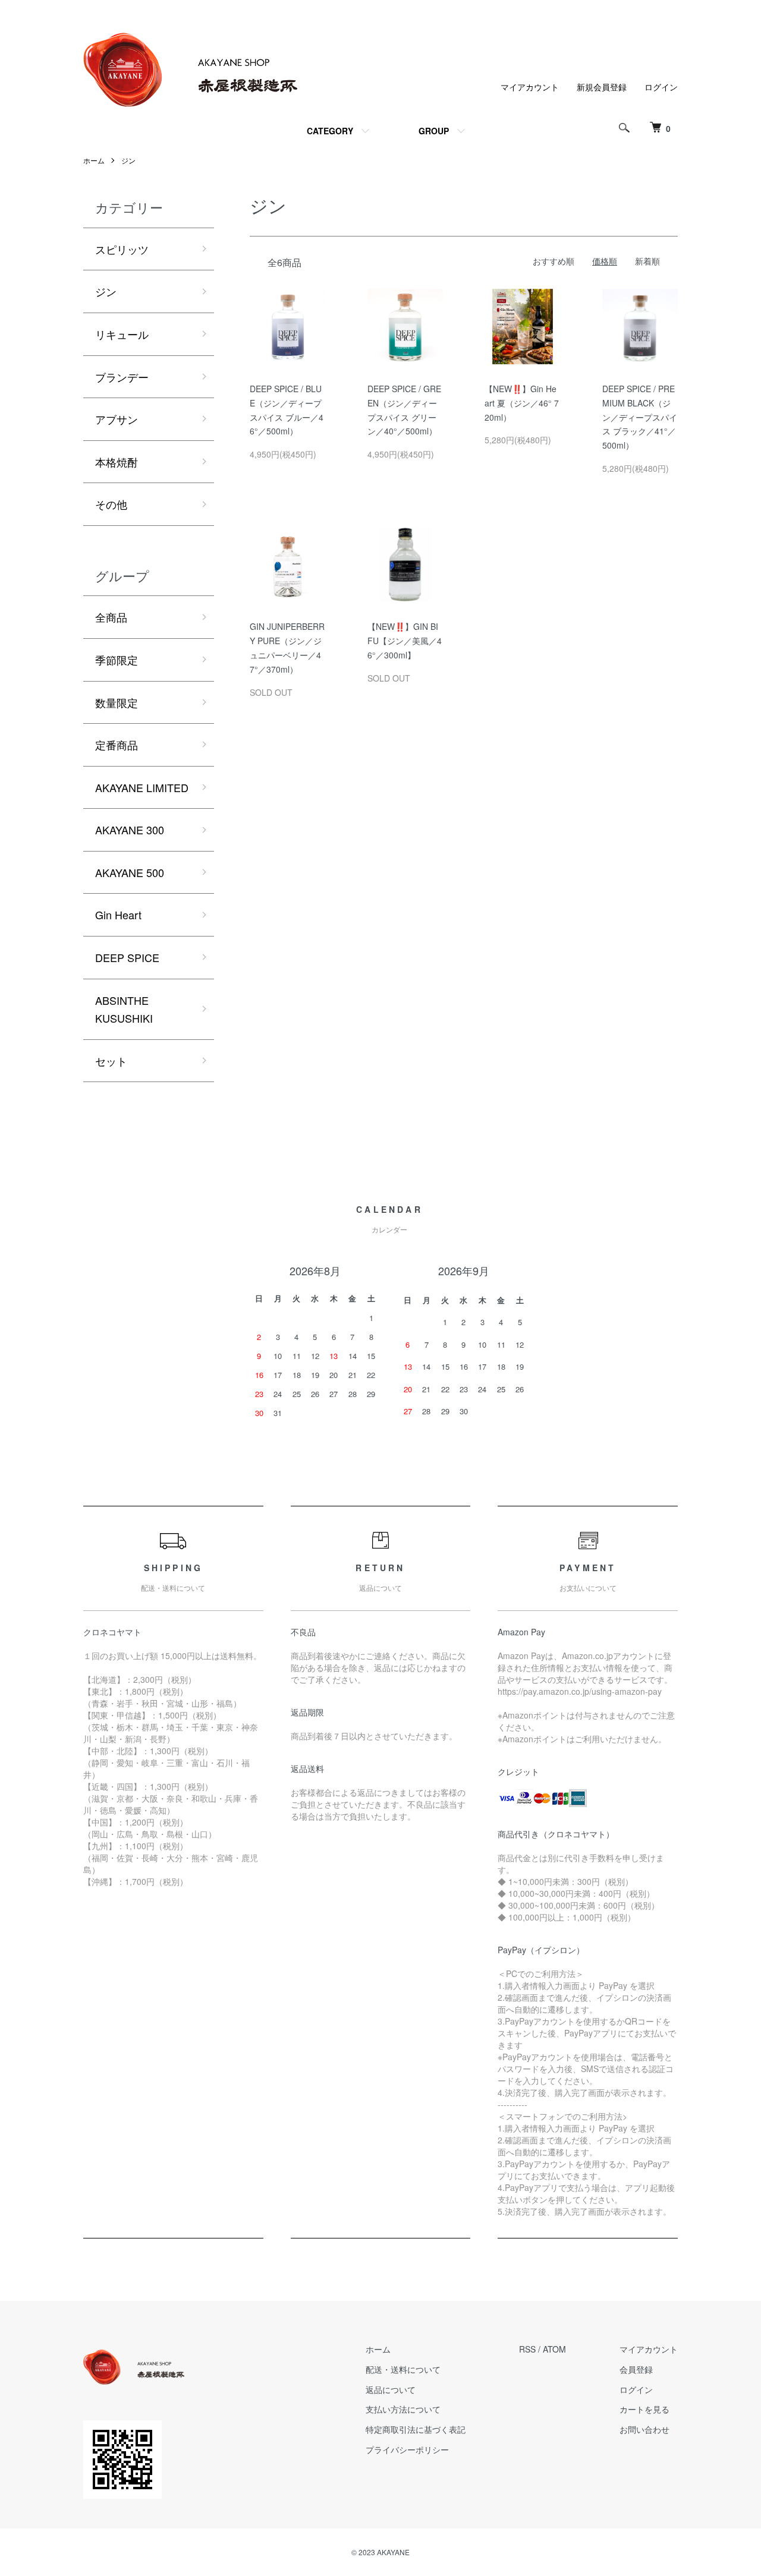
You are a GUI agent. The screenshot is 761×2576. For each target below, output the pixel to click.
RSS (527, 2349)
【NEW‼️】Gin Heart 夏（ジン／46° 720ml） (522, 403)
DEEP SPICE (127, 957)
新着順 (647, 261)
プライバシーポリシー (407, 2449)
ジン (128, 160)
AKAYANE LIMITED (142, 787)
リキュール (122, 334)
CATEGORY (330, 131)
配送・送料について (403, 2369)
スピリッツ (122, 249)
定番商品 (117, 745)
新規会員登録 (602, 87)
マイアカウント (530, 87)
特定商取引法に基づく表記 (416, 2429)
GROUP (434, 131)
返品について (391, 2389)
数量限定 (117, 702)
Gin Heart (118, 915)
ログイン (661, 87)
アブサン (117, 419)
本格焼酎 (117, 462)
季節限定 (117, 660)
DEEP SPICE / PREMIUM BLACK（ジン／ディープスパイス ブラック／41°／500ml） (640, 417)
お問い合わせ (644, 2429)
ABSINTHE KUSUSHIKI (124, 1009)
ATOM (554, 2349)
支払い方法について (403, 2409)
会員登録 (636, 2369)
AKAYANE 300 (130, 830)
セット (111, 1061)
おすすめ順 (554, 261)
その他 (111, 504)
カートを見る (644, 2409)
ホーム (94, 160)
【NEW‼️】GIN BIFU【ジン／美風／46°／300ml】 (405, 641)
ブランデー (122, 377)
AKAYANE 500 (130, 872)
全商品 (111, 617)
